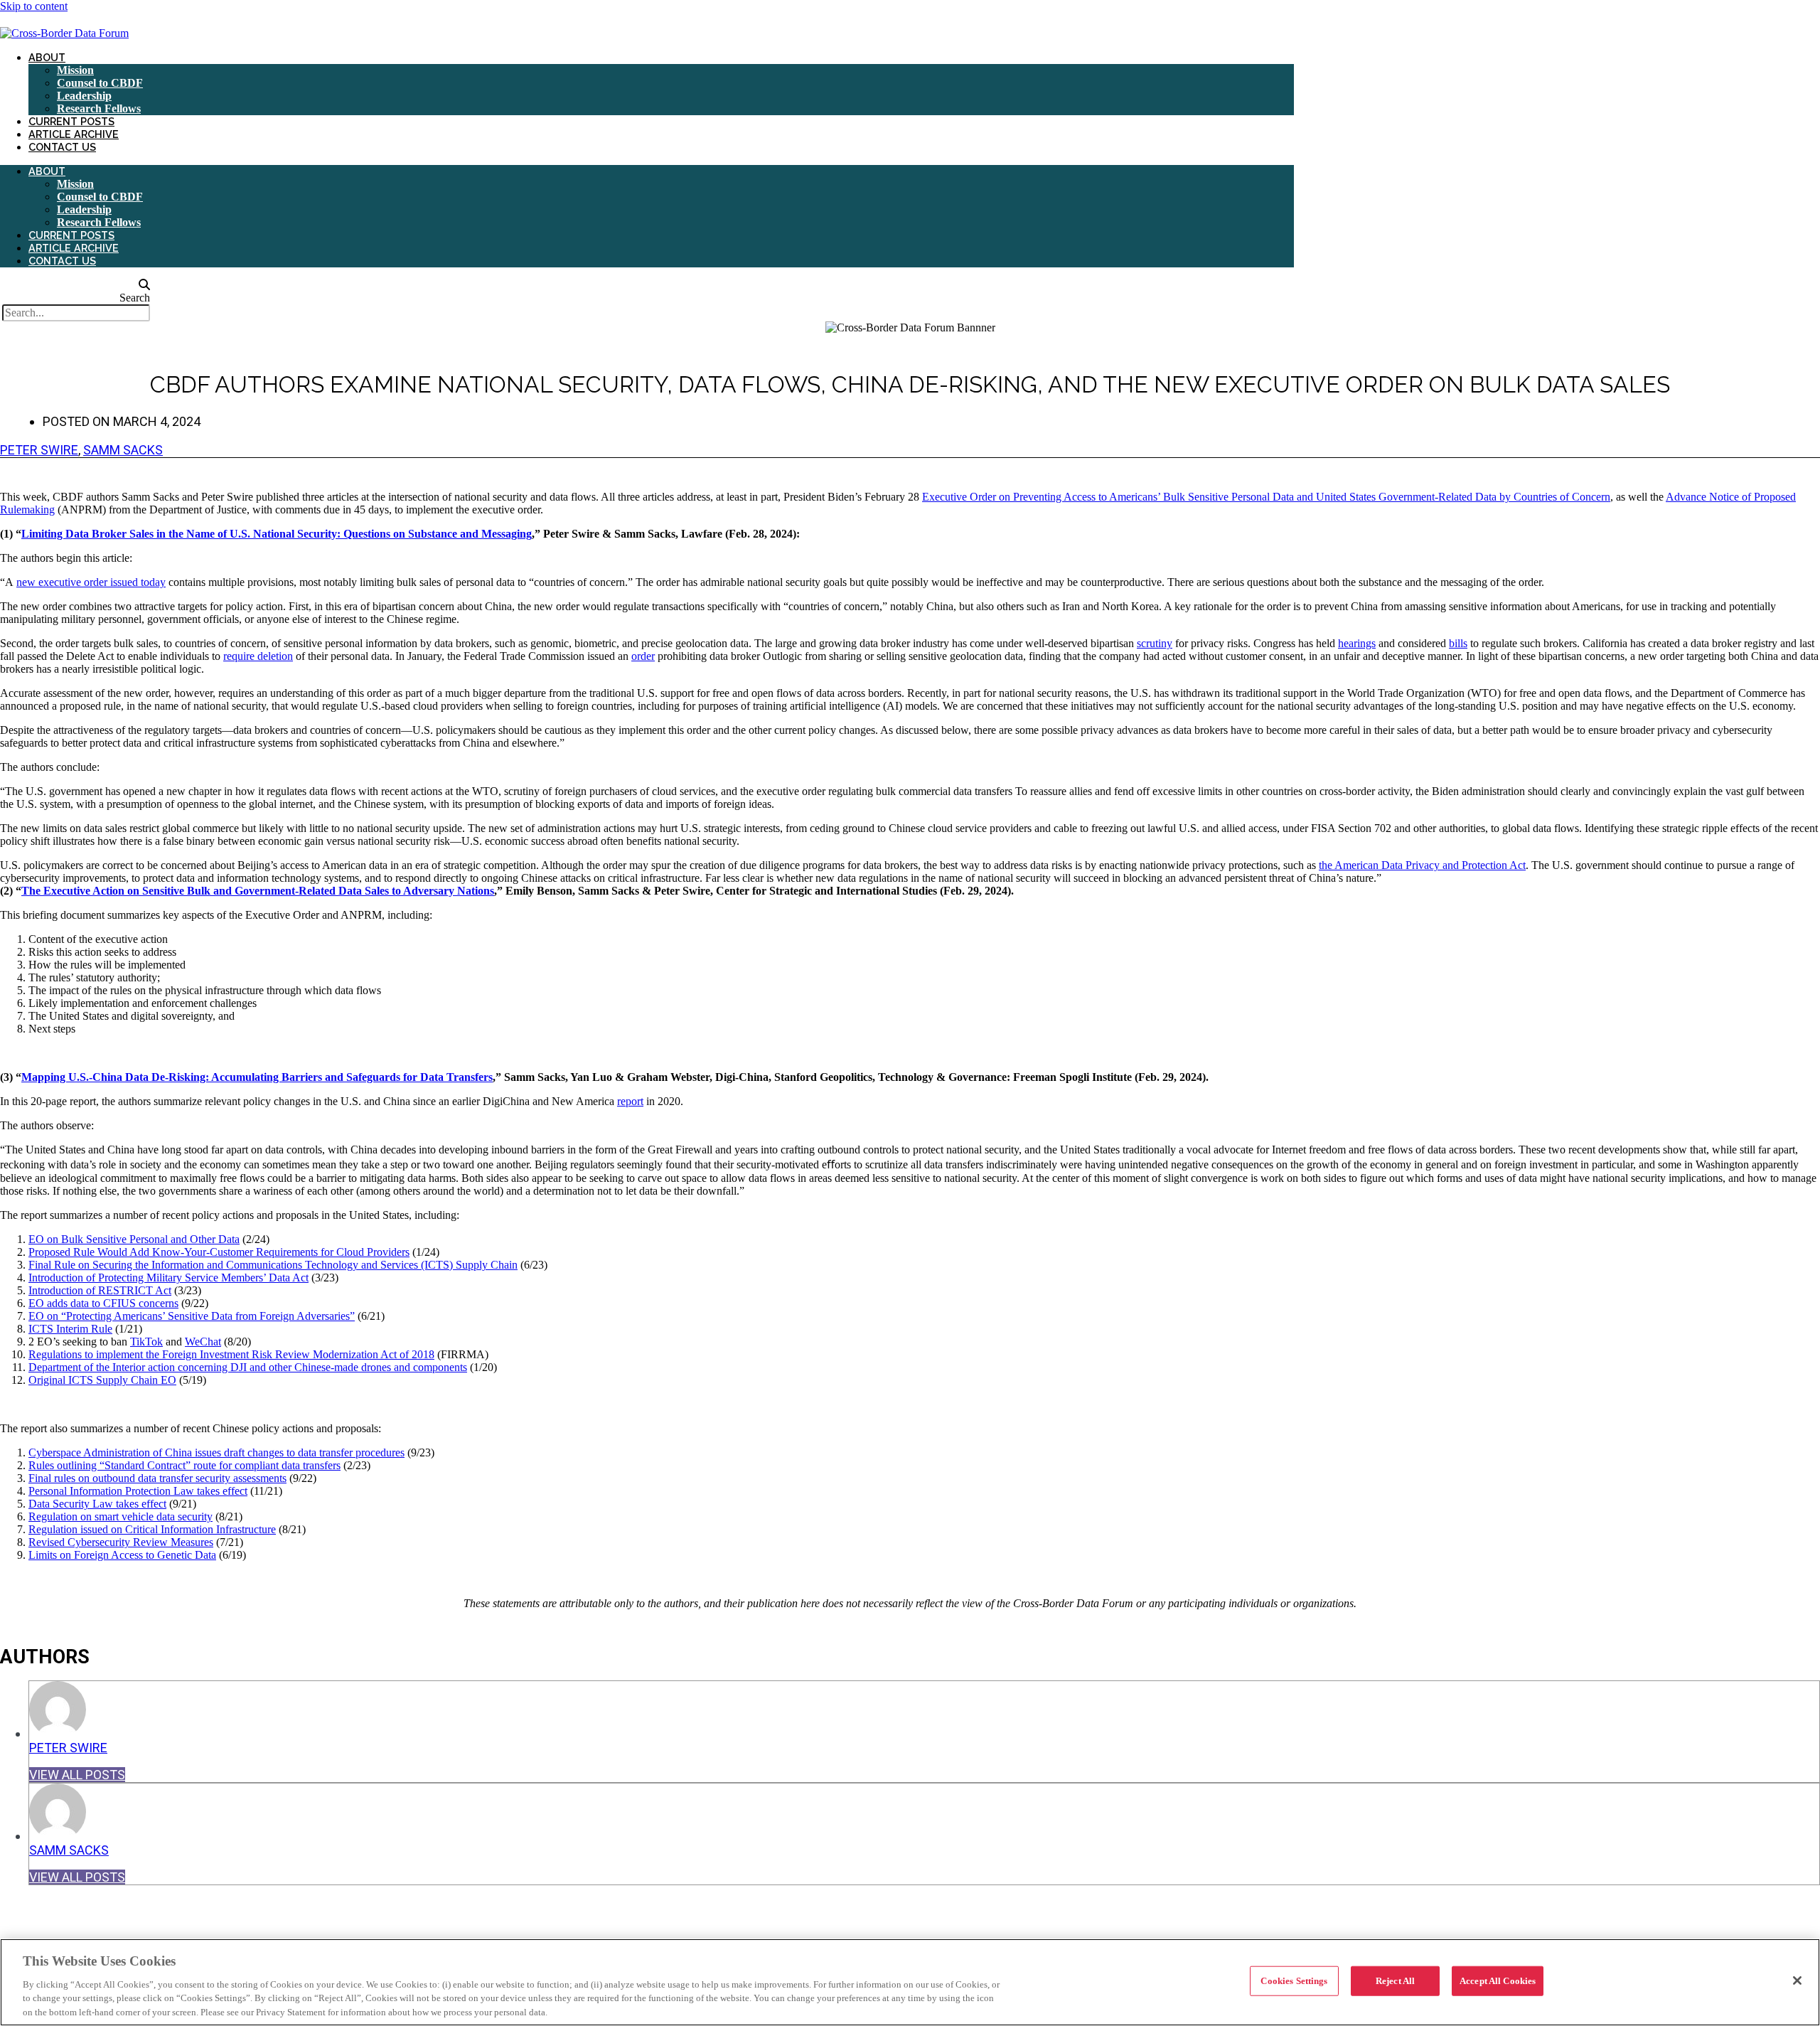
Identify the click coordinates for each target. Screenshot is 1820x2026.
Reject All (1395, 1981)
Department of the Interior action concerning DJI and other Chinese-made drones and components (248, 1367)
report (630, 1101)
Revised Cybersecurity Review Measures (121, 1542)
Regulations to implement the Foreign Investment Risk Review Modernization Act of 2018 (231, 1354)
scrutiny (1155, 643)
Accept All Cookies (1498, 1981)
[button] (75, 285)
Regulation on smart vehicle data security (121, 1516)
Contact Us (62, 147)
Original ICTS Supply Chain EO (102, 1380)
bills (1458, 643)
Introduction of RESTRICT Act (100, 1290)
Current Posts (71, 121)
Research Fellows (99, 108)
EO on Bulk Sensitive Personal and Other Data (134, 1239)
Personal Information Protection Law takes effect (138, 1491)
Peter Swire (39, 450)
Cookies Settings (1294, 1981)
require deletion (258, 656)
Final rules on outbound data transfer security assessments (157, 1478)
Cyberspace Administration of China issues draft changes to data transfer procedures (216, 1452)
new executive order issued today (91, 582)
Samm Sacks (123, 450)
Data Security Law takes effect (97, 1504)
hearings (1357, 643)
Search (135, 298)
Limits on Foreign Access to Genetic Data (122, 1555)
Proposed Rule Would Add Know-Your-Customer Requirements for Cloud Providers (219, 1252)
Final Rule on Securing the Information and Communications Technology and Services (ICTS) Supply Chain (273, 1265)
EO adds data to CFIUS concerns (103, 1303)
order (643, 656)
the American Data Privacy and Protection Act (1422, 865)
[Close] (1797, 1980)
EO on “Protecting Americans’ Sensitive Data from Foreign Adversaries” (192, 1316)
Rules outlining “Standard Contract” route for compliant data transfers (184, 1465)
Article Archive (74, 134)
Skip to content (34, 6)
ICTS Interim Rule (70, 1329)
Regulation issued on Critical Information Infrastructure (152, 1529)
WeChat (203, 1342)
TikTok (146, 1342)
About (47, 57)
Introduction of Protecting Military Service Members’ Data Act (168, 1278)
